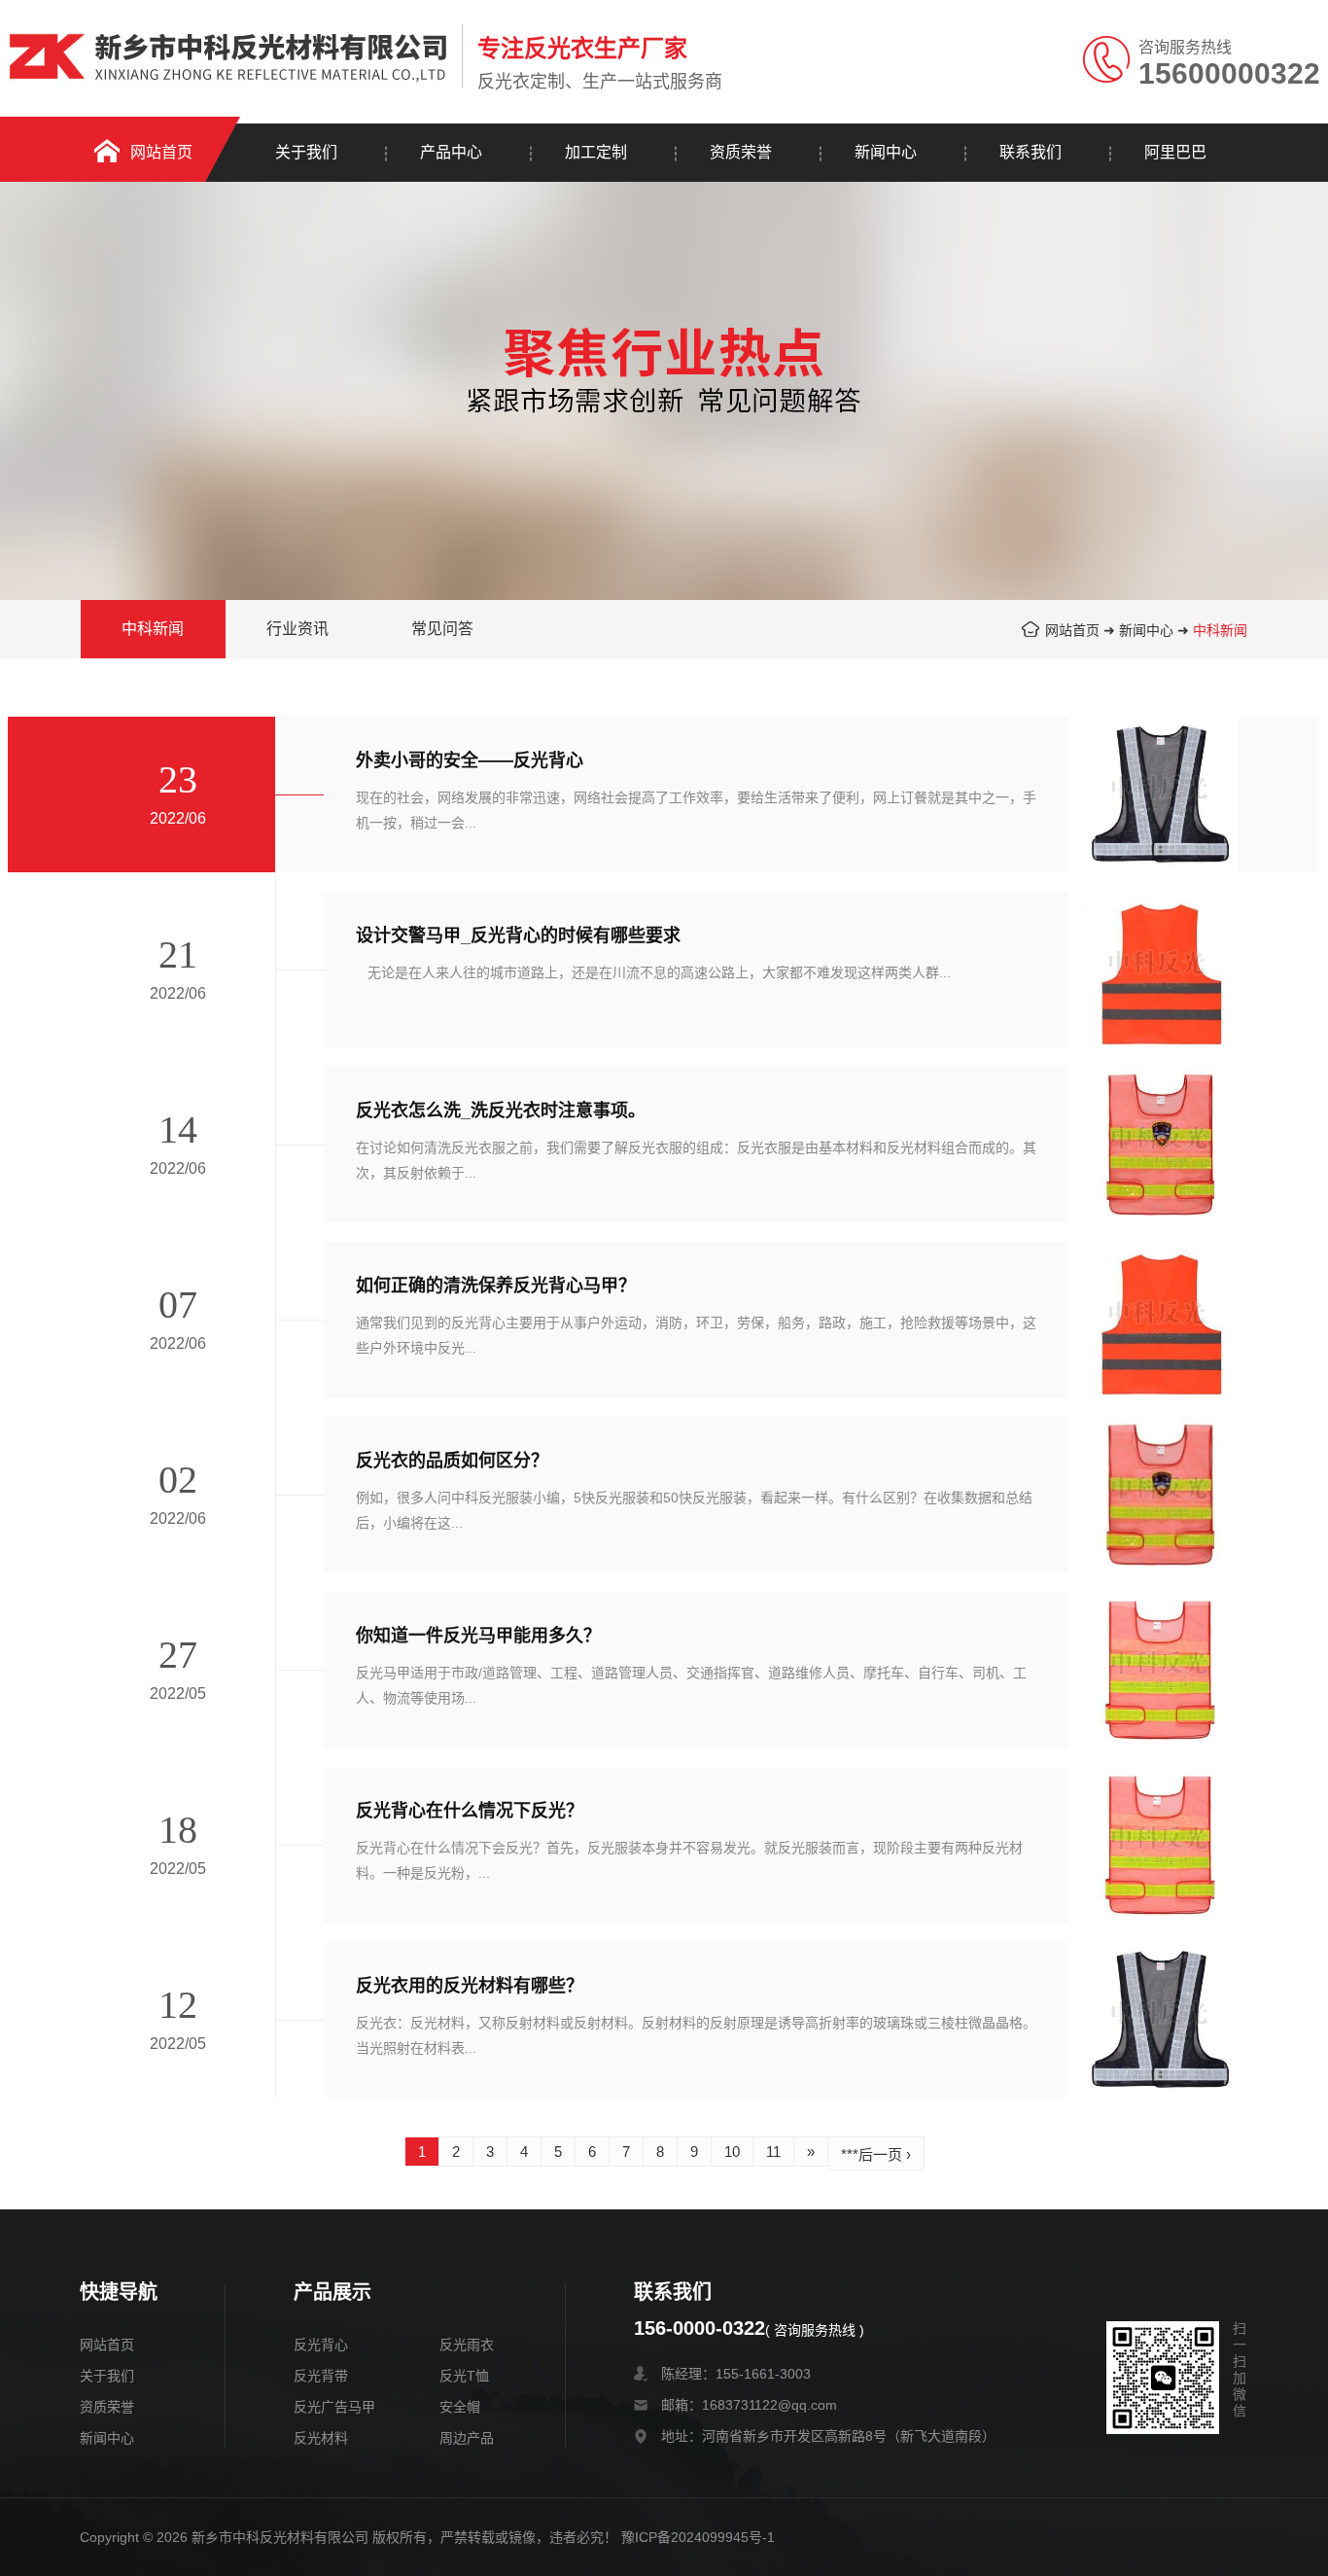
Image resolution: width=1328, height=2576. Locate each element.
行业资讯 (297, 629)
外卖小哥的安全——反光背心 (470, 760)
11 (773, 2152)
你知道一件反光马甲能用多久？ (478, 1636)
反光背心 (321, 2345)
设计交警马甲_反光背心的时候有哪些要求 (518, 935)
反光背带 (321, 2376)
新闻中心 (886, 152)
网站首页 (161, 152)
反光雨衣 (467, 2345)
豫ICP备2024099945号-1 (698, 2537)
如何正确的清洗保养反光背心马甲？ (496, 1286)
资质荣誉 (741, 152)
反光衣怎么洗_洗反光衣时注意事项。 (501, 1111)
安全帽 (460, 2407)
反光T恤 (464, 2376)
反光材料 (321, 2438)
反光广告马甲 (334, 2407)
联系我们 (1031, 152)
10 (732, 2152)
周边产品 (467, 2438)
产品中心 (451, 152)
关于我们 (306, 152)
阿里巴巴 (1175, 152)
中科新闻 (1220, 630)
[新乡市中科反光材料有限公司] (230, 46)
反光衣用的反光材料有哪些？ (470, 1986)
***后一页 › (876, 2154)
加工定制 (596, 152)
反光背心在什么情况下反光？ (470, 1811)
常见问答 (442, 629)
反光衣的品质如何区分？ (452, 1461)
